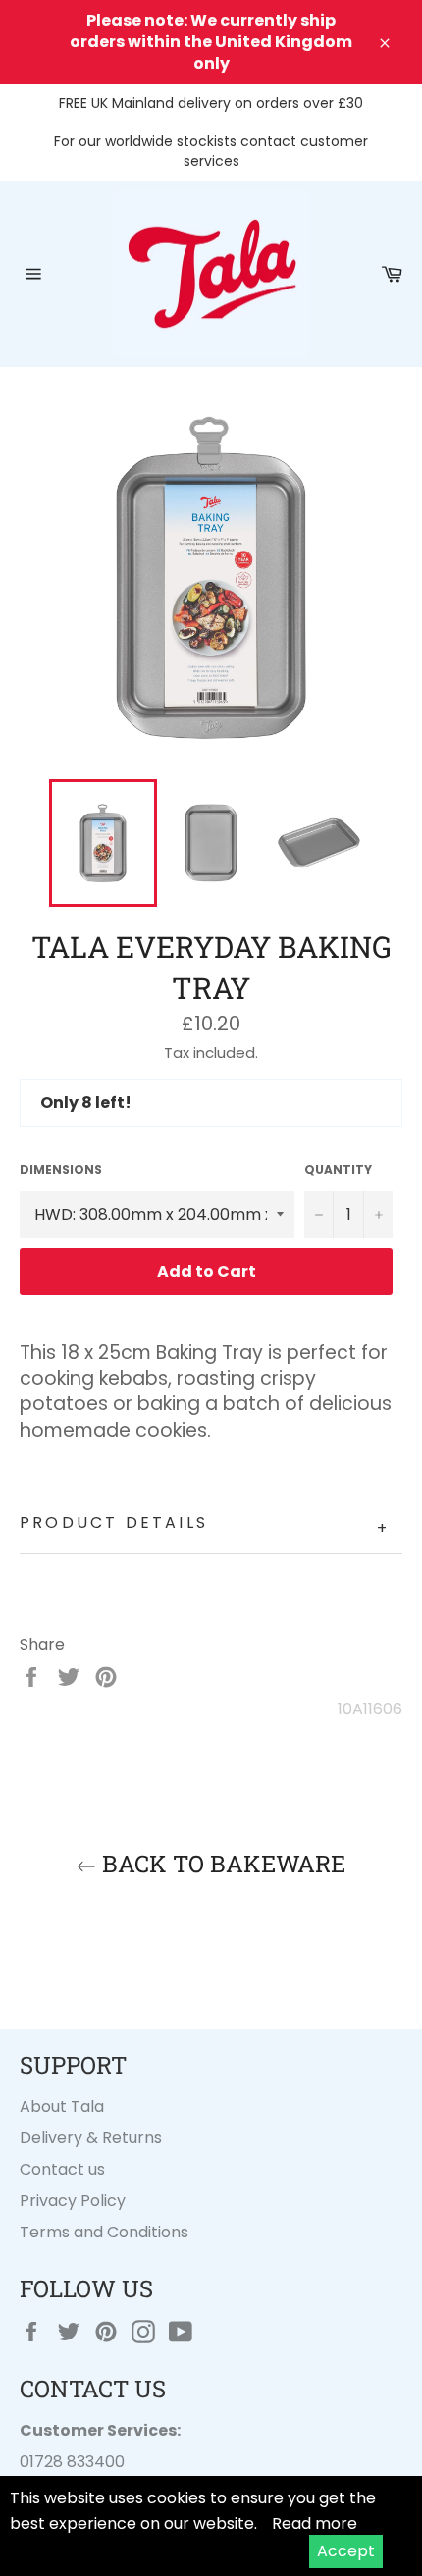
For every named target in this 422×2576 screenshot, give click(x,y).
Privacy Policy (73, 2201)
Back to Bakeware (221, 1864)
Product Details (205, 1525)
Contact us (62, 2169)
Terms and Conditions (104, 2232)
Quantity (338, 1170)
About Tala (62, 2106)
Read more (315, 2523)
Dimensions (61, 1170)
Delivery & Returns (91, 2138)
